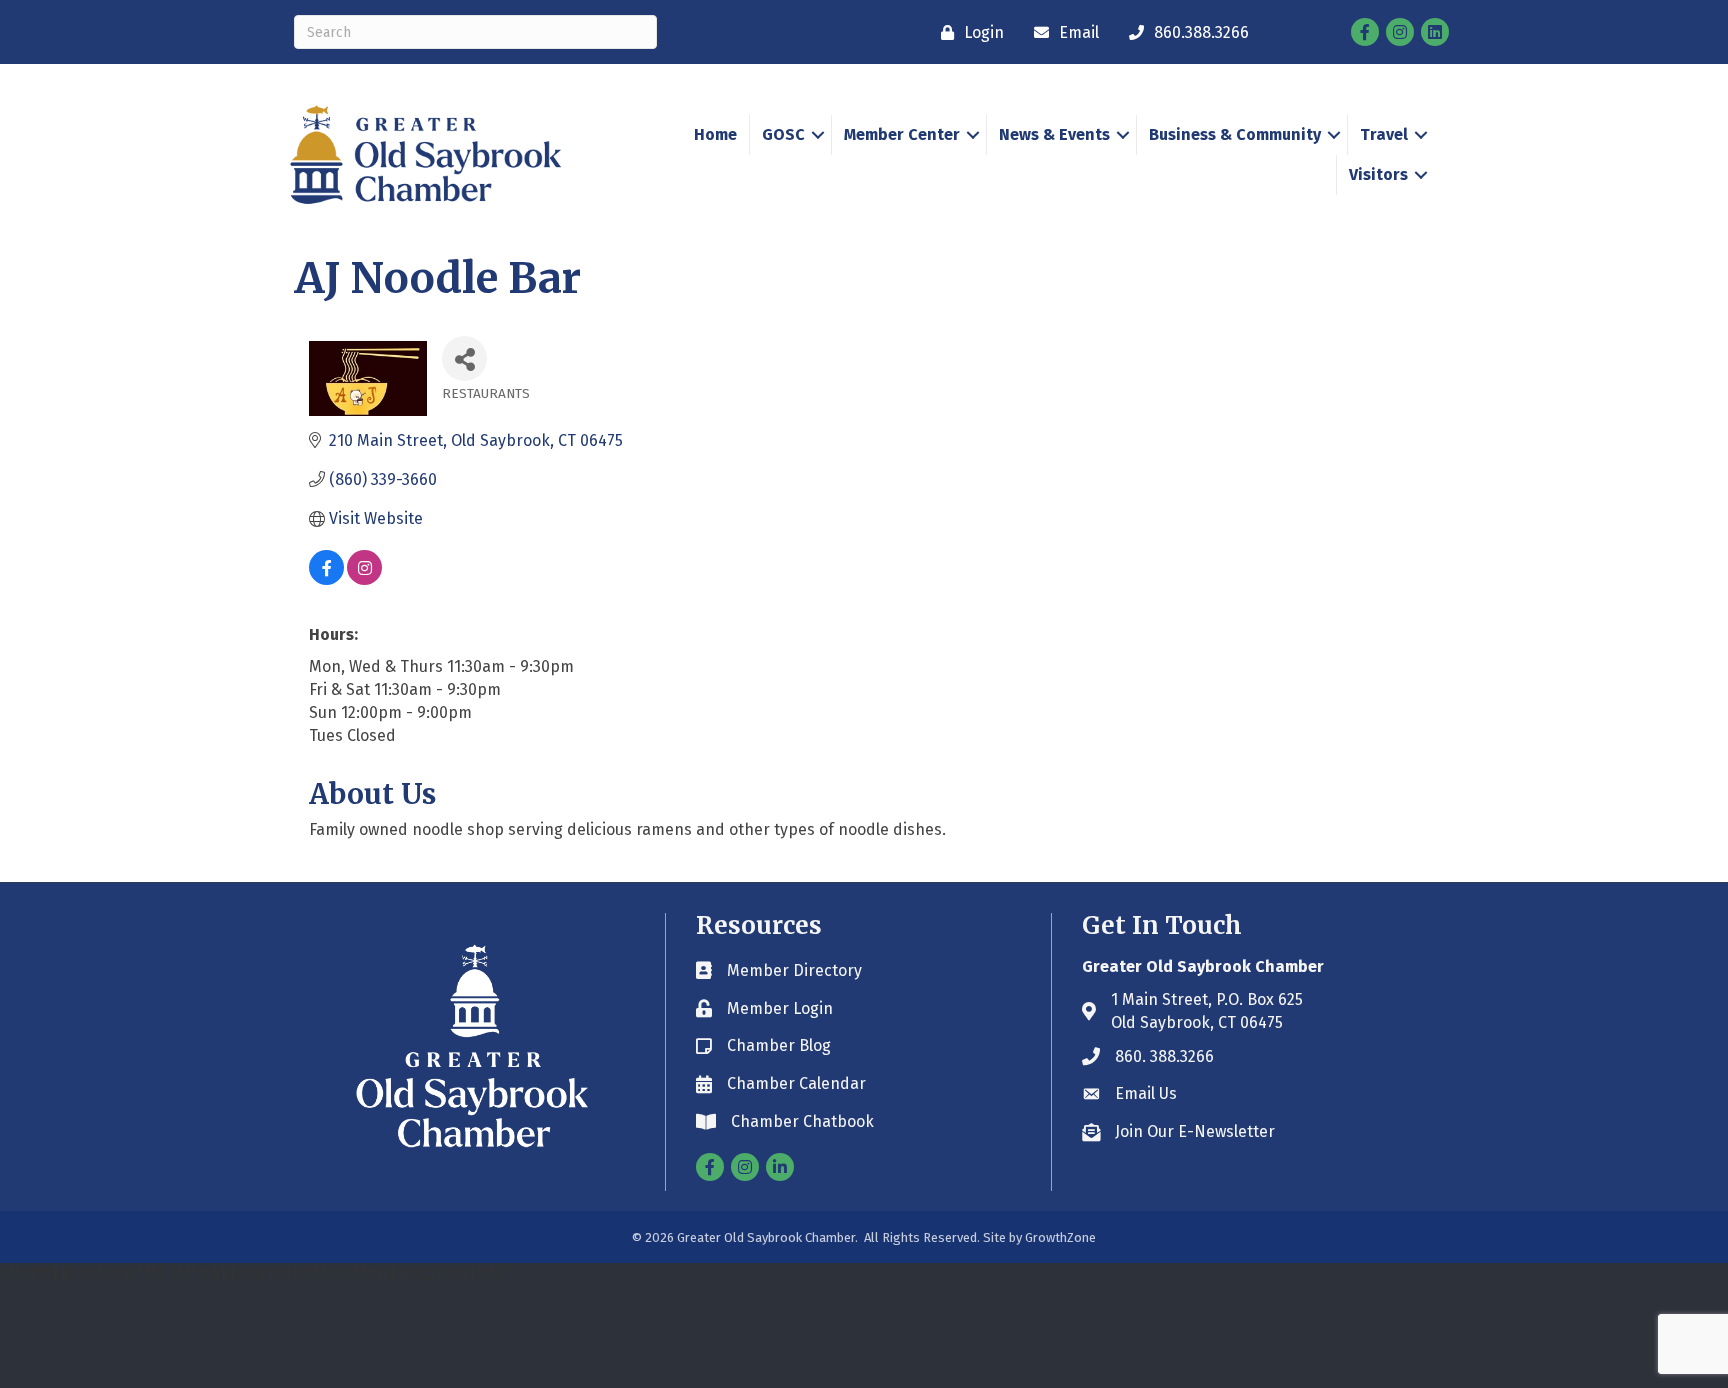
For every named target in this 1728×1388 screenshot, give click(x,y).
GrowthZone (1060, 1237)
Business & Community (1235, 134)
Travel (1384, 134)
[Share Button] (464, 358)
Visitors (1378, 174)
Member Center (902, 134)
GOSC (783, 134)
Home (715, 134)
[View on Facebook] (326, 579)
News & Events (1054, 134)
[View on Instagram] (364, 579)
